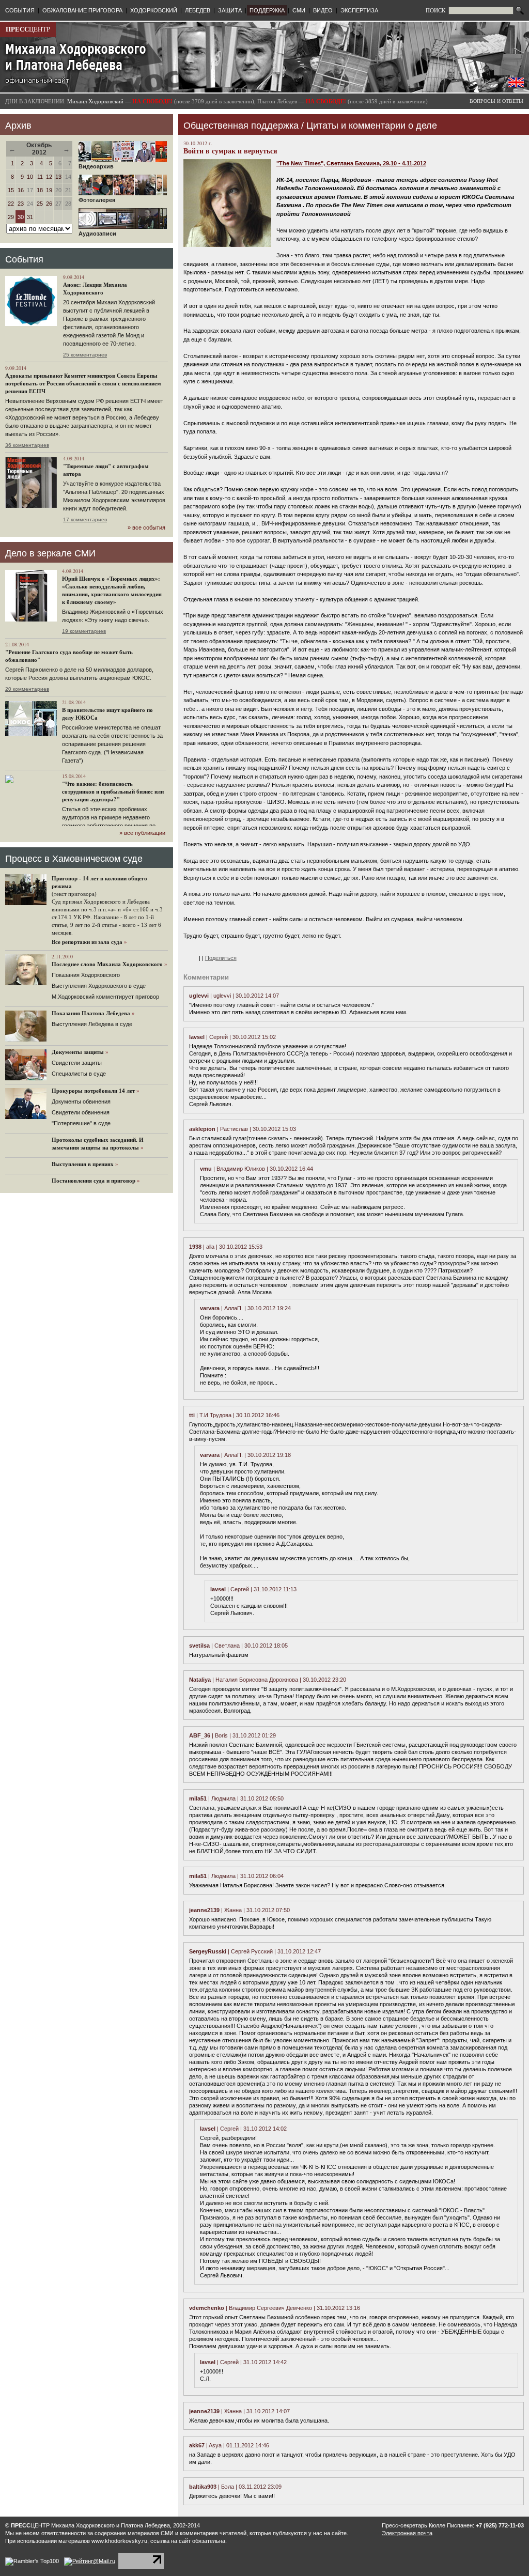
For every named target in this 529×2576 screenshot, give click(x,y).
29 (11, 217)
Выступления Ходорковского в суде (99, 986)
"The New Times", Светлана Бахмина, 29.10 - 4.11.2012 (351, 163)
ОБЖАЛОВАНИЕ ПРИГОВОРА (82, 10)
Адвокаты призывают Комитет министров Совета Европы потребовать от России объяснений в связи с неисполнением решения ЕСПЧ (83, 383)
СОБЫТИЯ (20, 10)
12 (49, 177)
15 (11, 190)
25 (40, 204)
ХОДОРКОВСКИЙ (154, 10)
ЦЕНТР (28, 29)
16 (21, 190)
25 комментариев (85, 355)
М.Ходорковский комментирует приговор (105, 997)
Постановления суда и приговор (94, 1181)
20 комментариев (27, 689)
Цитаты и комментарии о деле (372, 126)
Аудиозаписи (97, 234)
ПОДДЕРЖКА (267, 10)
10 (30, 177)
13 (58, 177)
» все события (146, 527)
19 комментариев (84, 631)
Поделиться (221, 958)
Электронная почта (407, 2533)
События (24, 259)
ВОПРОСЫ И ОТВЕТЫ (496, 101)
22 (11, 204)
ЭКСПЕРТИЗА (359, 10)
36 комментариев (27, 445)
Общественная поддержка (241, 126)
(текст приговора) (74, 894)
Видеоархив (96, 166)
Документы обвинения (81, 1101)
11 (40, 177)
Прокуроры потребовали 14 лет (93, 1091)
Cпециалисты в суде (79, 1074)
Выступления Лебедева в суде (92, 1024)
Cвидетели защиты (77, 1063)
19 (49, 190)
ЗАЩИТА (230, 10)
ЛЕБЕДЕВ (198, 10)
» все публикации (142, 833)
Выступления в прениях (83, 1164)
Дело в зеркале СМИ (50, 553)
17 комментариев (85, 519)
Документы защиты (78, 1052)
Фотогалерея (97, 200)
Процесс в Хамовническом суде (74, 859)
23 (21, 204)
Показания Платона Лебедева (91, 1013)
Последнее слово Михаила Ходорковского (107, 964)
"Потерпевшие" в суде (81, 1123)
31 (30, 217)
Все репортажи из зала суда (87, 942)
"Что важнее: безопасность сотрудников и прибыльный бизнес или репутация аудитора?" (113, 792)
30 (21, 217)
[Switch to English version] (516, 85)
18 (40, 190)
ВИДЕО (323, 10)
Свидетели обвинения (81, 1112)
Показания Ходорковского (86, 975)
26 (49, 204)
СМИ (299, 10)
